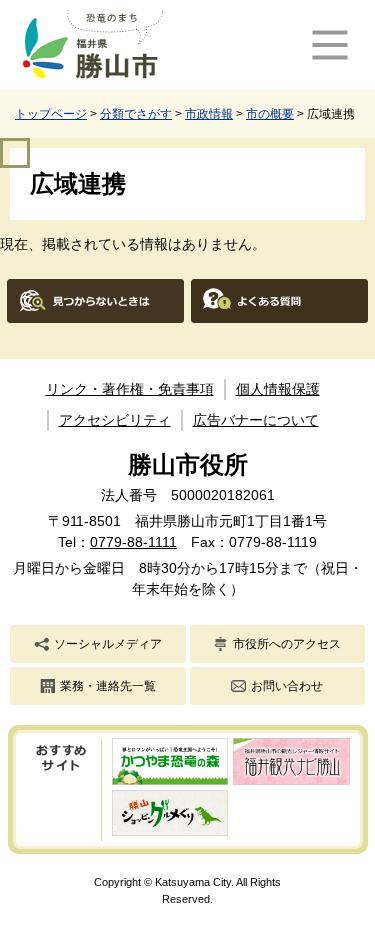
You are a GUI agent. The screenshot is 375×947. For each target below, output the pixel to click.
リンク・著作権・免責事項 (130, 389)
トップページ (51, 114)
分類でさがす (136, 114)
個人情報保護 (278, 389)
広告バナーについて (256, 420)
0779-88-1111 (133, 542)
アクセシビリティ (115, 420)
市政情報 (209, 114)
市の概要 (270, 114)
